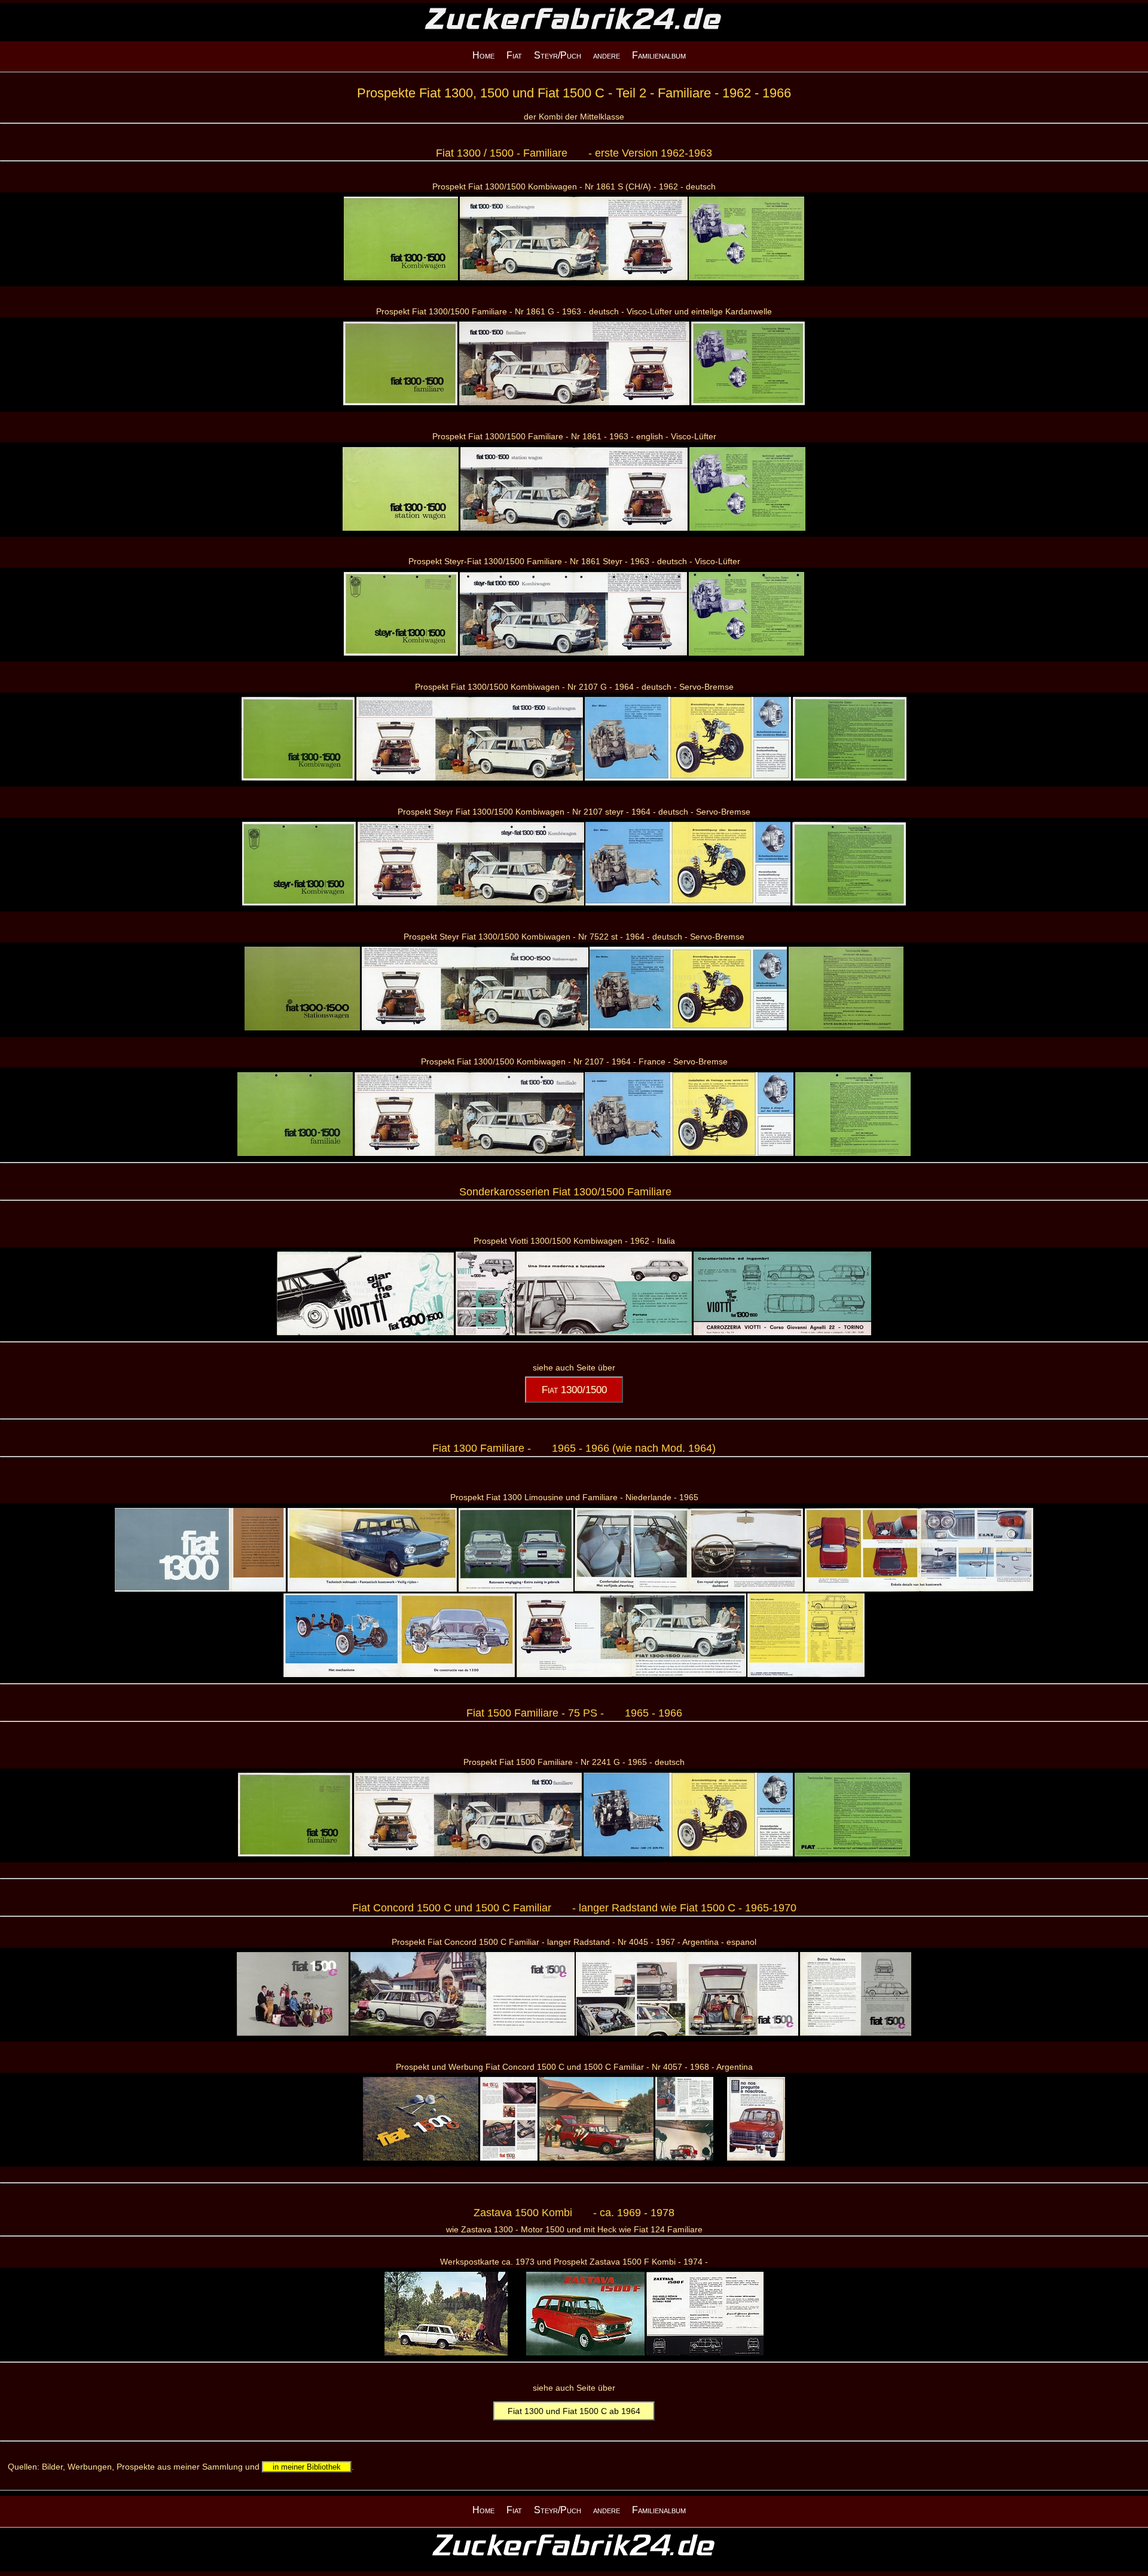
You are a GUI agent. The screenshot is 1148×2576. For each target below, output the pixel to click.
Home (483, 55)
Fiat (514, 55)
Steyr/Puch (558, 55)
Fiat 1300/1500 (574, 1390)
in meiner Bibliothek (307, 2467)
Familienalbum (659, 55)
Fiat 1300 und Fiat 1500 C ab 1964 (574, 2411)
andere (607, 55)
